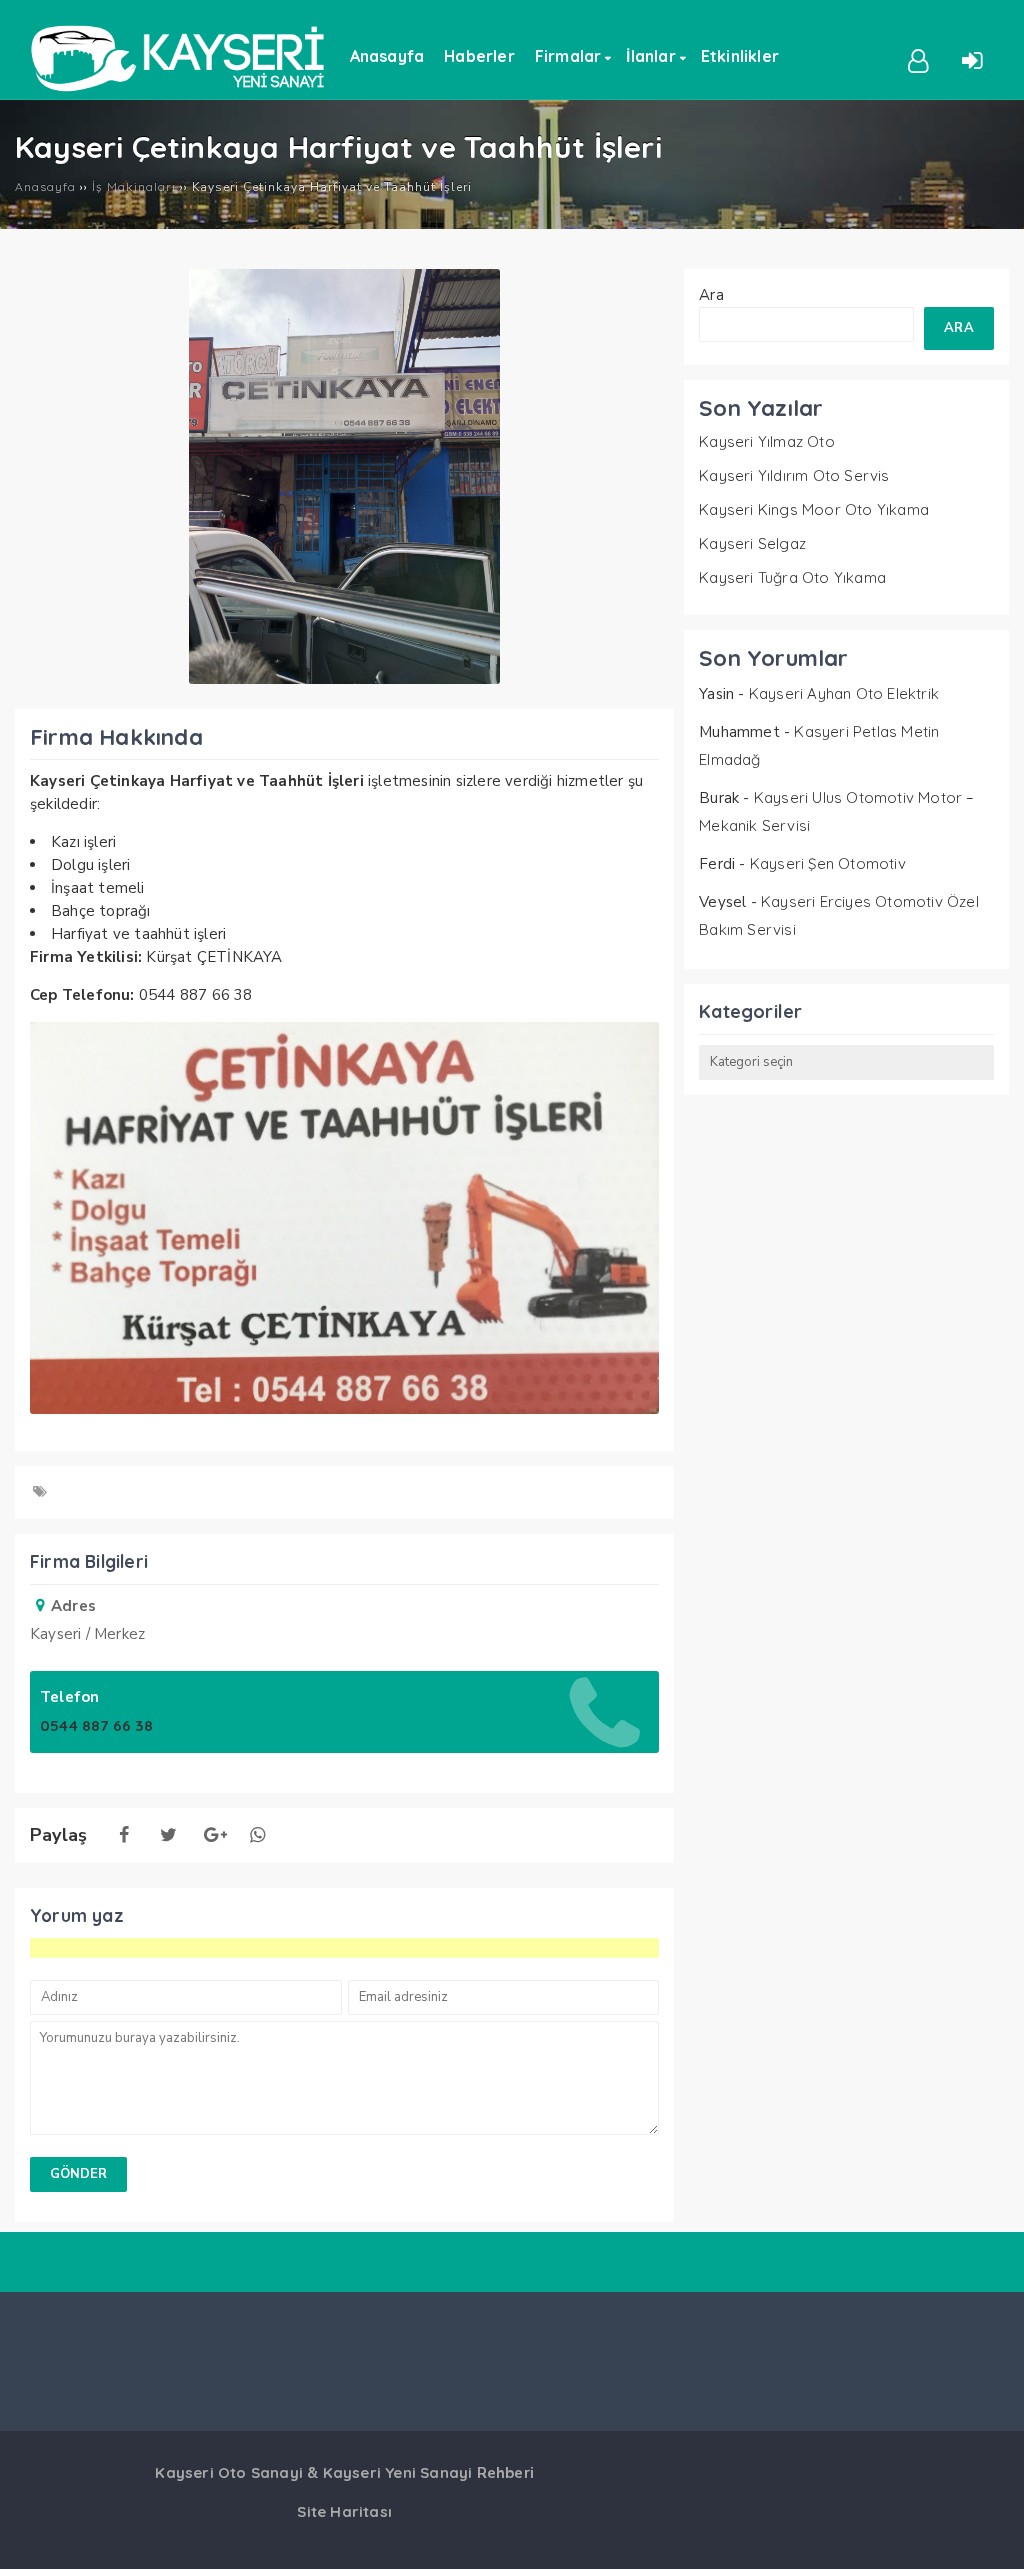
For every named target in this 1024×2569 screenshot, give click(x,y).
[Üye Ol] (919, 59)
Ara (711, 295)
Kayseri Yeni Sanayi (398, 2472)
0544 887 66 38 (96, 1725)
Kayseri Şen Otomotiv (828, 863)
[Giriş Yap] (972, 59)
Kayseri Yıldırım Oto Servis (794, 475)
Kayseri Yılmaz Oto (767, 441)
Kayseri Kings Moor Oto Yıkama (814, 509)
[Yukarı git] (989, 2534)
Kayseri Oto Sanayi (229, 2472)
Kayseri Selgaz (752, 543)
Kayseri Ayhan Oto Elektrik (844, 693)
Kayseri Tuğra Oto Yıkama (792, 577)
